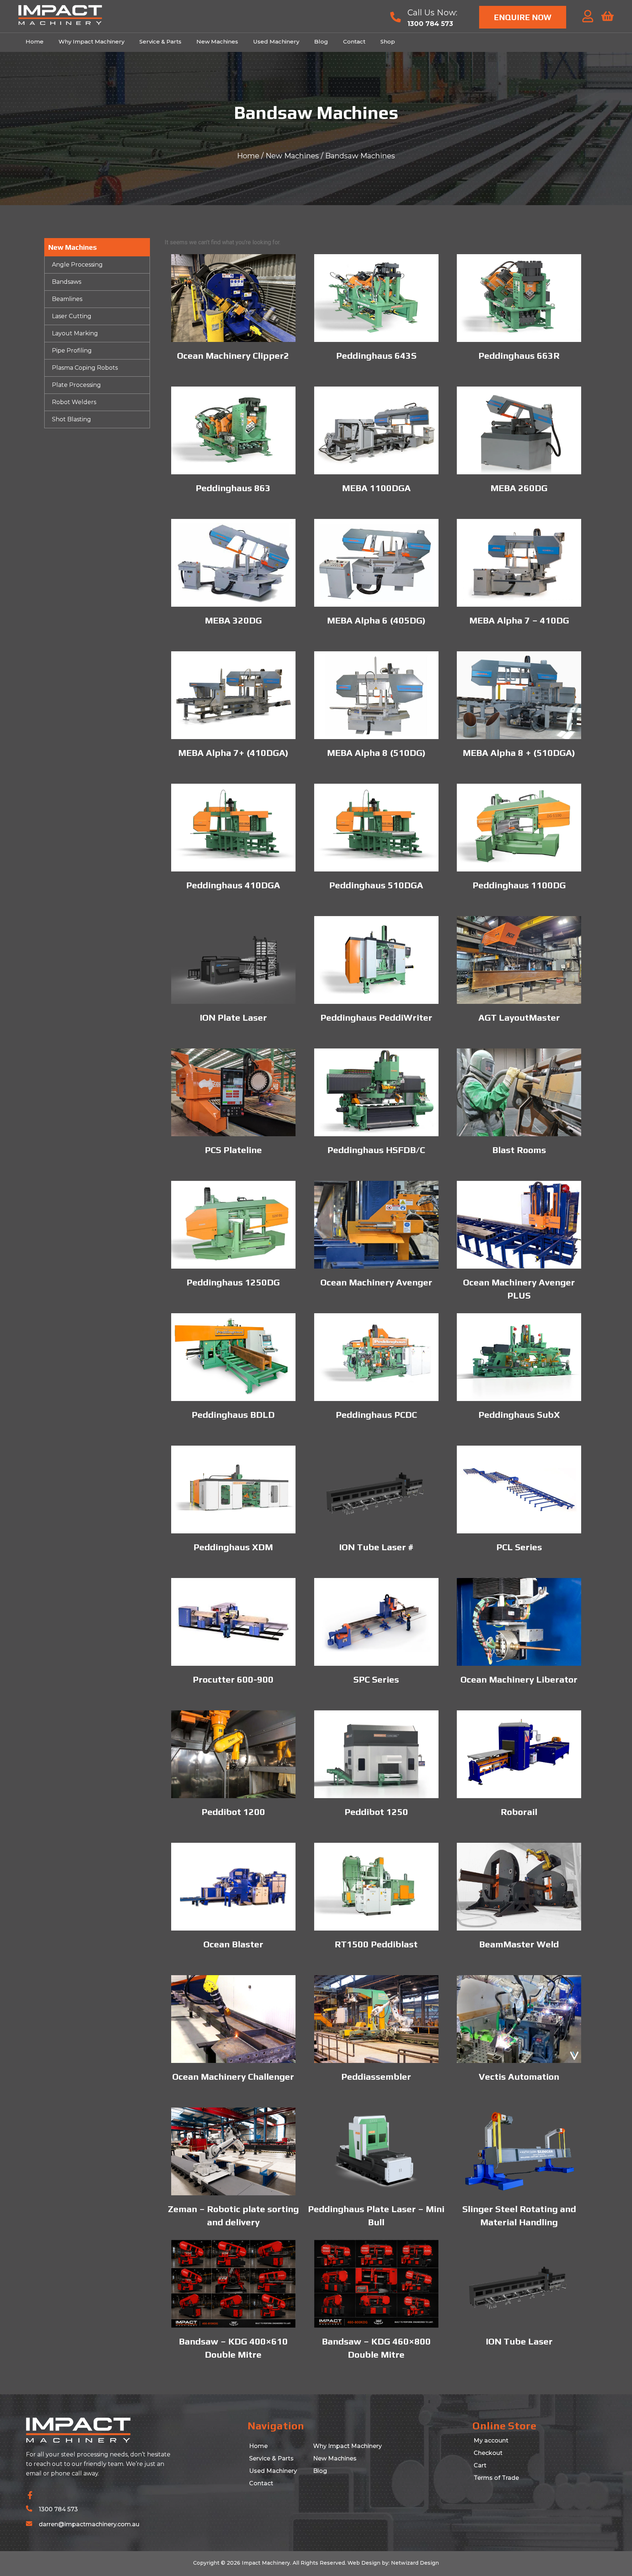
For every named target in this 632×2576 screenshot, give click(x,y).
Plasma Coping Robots (85, 368)
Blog (321, 42)
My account (491, 2441)
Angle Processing (77, 265)
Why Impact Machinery (91, 42)
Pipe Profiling (72, 351)
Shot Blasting (72, 419)
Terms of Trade (496, 2478)
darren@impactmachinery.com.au (89, 2524)
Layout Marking (75, 333)
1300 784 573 (58, 2509)
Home (35, 42)
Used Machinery (276, 42)
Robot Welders (74, 402)
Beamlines (67, 299)
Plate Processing (76, 385)
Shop (388, 42)
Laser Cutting (72, 316)
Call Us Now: (432, 13)
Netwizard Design (414, 2563)
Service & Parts (160, 42)
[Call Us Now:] (396, 17)
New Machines (217, 42)
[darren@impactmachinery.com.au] (29, 2524)
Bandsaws (67, 282)
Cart (480, 2465)
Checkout (488, 2453)
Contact (354, 42)
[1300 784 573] (29, 2509)
